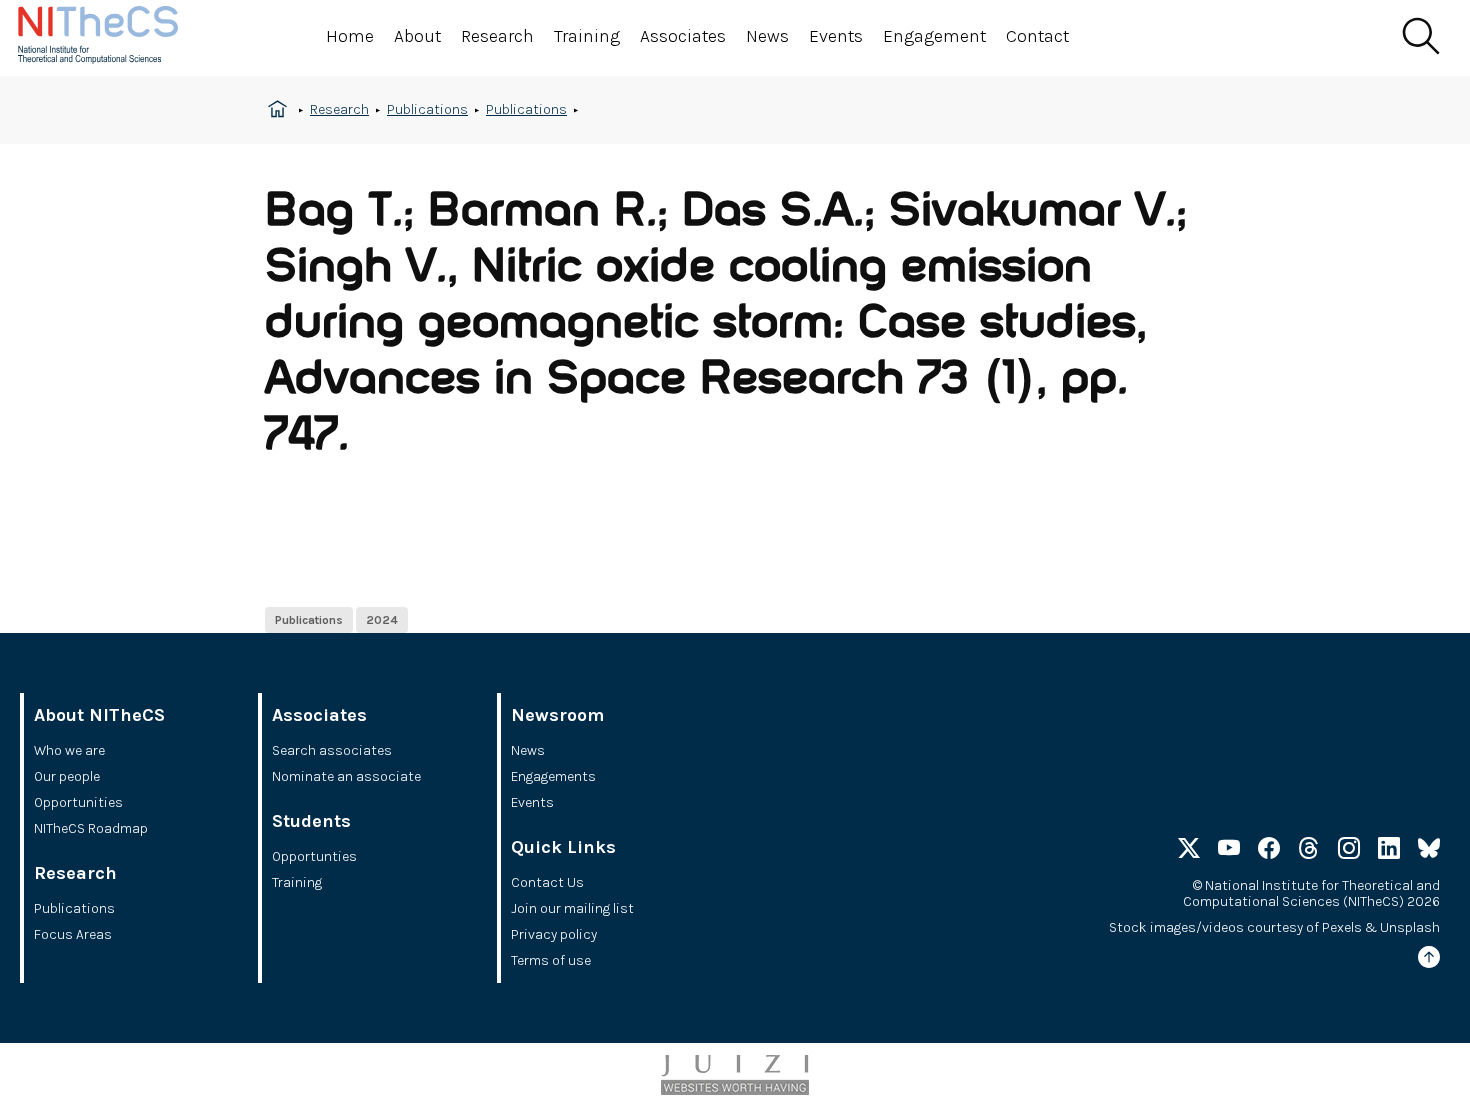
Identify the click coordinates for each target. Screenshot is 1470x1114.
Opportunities (78, 802)
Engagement (934, 36)
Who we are (69, 750)
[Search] (1420, 37)
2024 (382, 620)
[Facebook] (1269, 851)
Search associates (332, 750)
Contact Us (547, 882)
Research (497, 36)
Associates (683, 36)
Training (587, 36)
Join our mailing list (572, 908)
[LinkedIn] (1389, 851)
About (417, 36)
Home (350, 36)
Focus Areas (73, 934)
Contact (1037, 36)
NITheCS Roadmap (91, 828)
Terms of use (551, 960)
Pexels (1342, 927)
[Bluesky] (1429, 851)
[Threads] (1309, 851)
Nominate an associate (346, 776)
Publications (427, 109)
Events (836, 36)
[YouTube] (1229, 851)
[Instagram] (1349, 851)
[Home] (118, 38)
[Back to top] (1429, 960)
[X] (1189, 851)
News (767, 36)
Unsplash (1410, 927)
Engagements (553, 776)
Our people (67, 776)
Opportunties (314, 856)
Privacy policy (554, 934)
